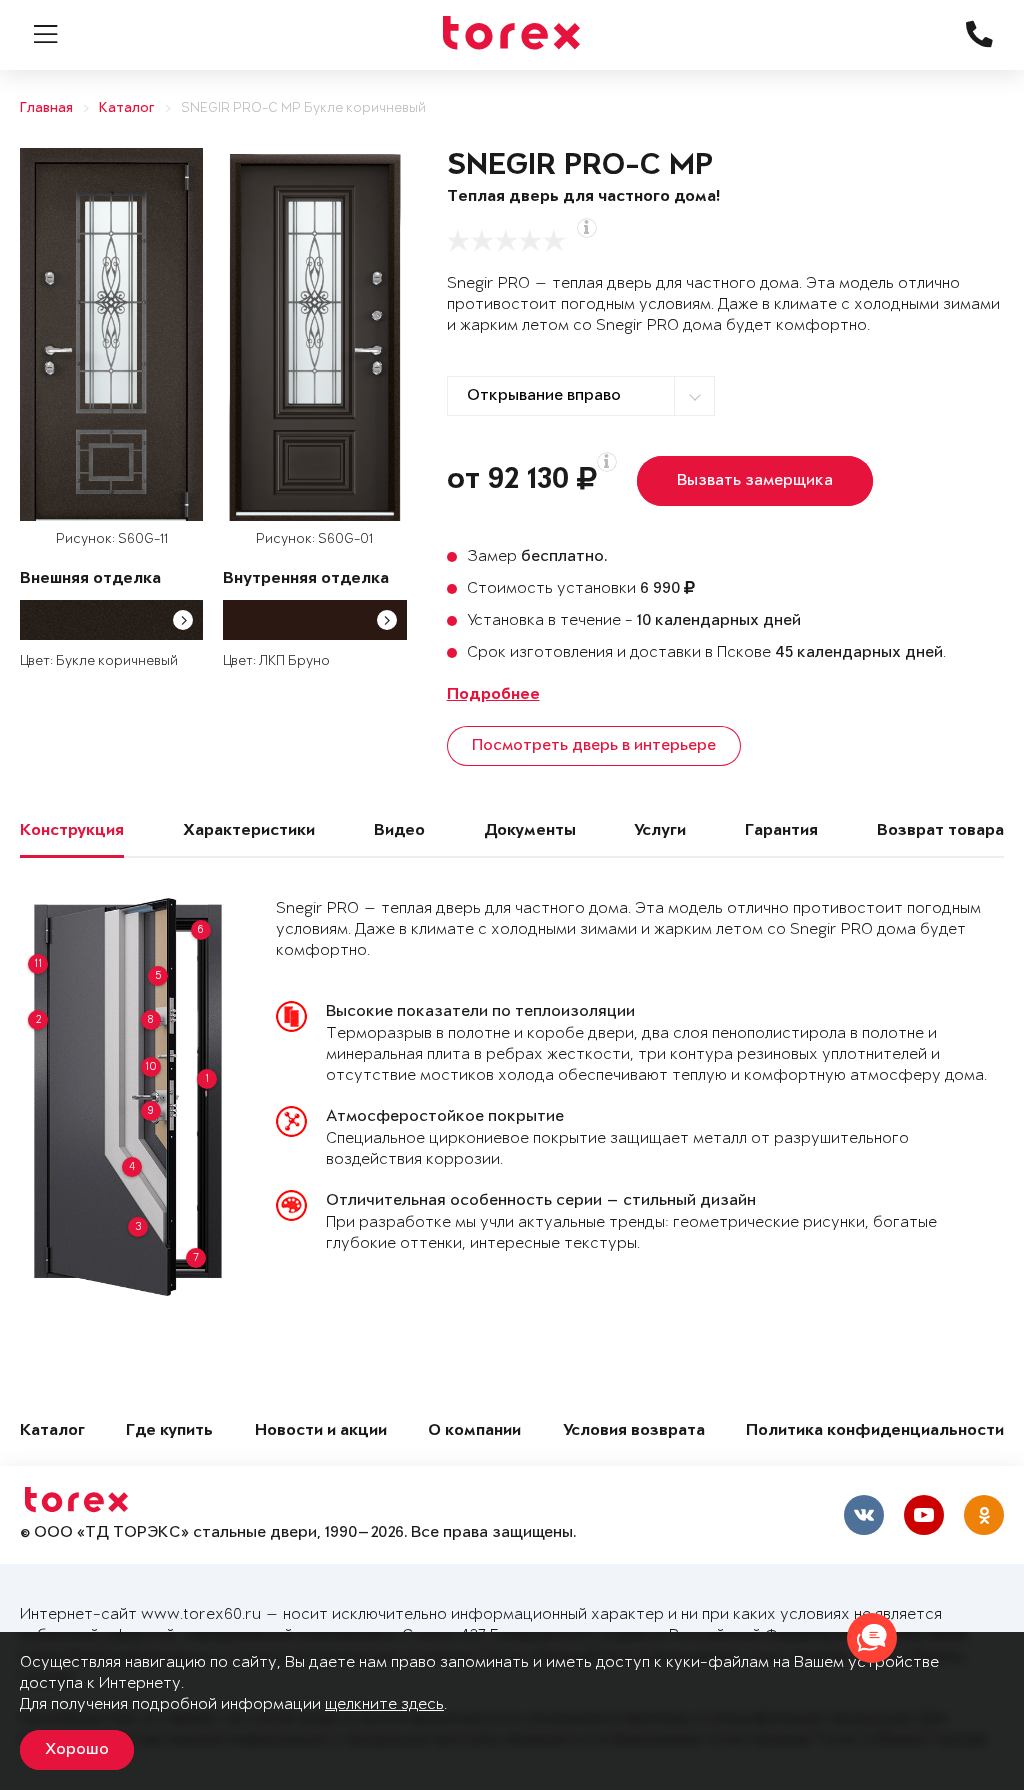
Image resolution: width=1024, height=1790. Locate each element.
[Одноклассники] (984, 1515)
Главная (46, 108)
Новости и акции (321, 1431)
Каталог (127, 108)
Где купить (169, 1431)
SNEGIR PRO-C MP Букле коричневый (303, 108)
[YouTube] (924, 1515)
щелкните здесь (384, 1704)
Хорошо (77, 1750)
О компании (474, 1431)
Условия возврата (634, 1431)
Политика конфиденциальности (875, 1431)
